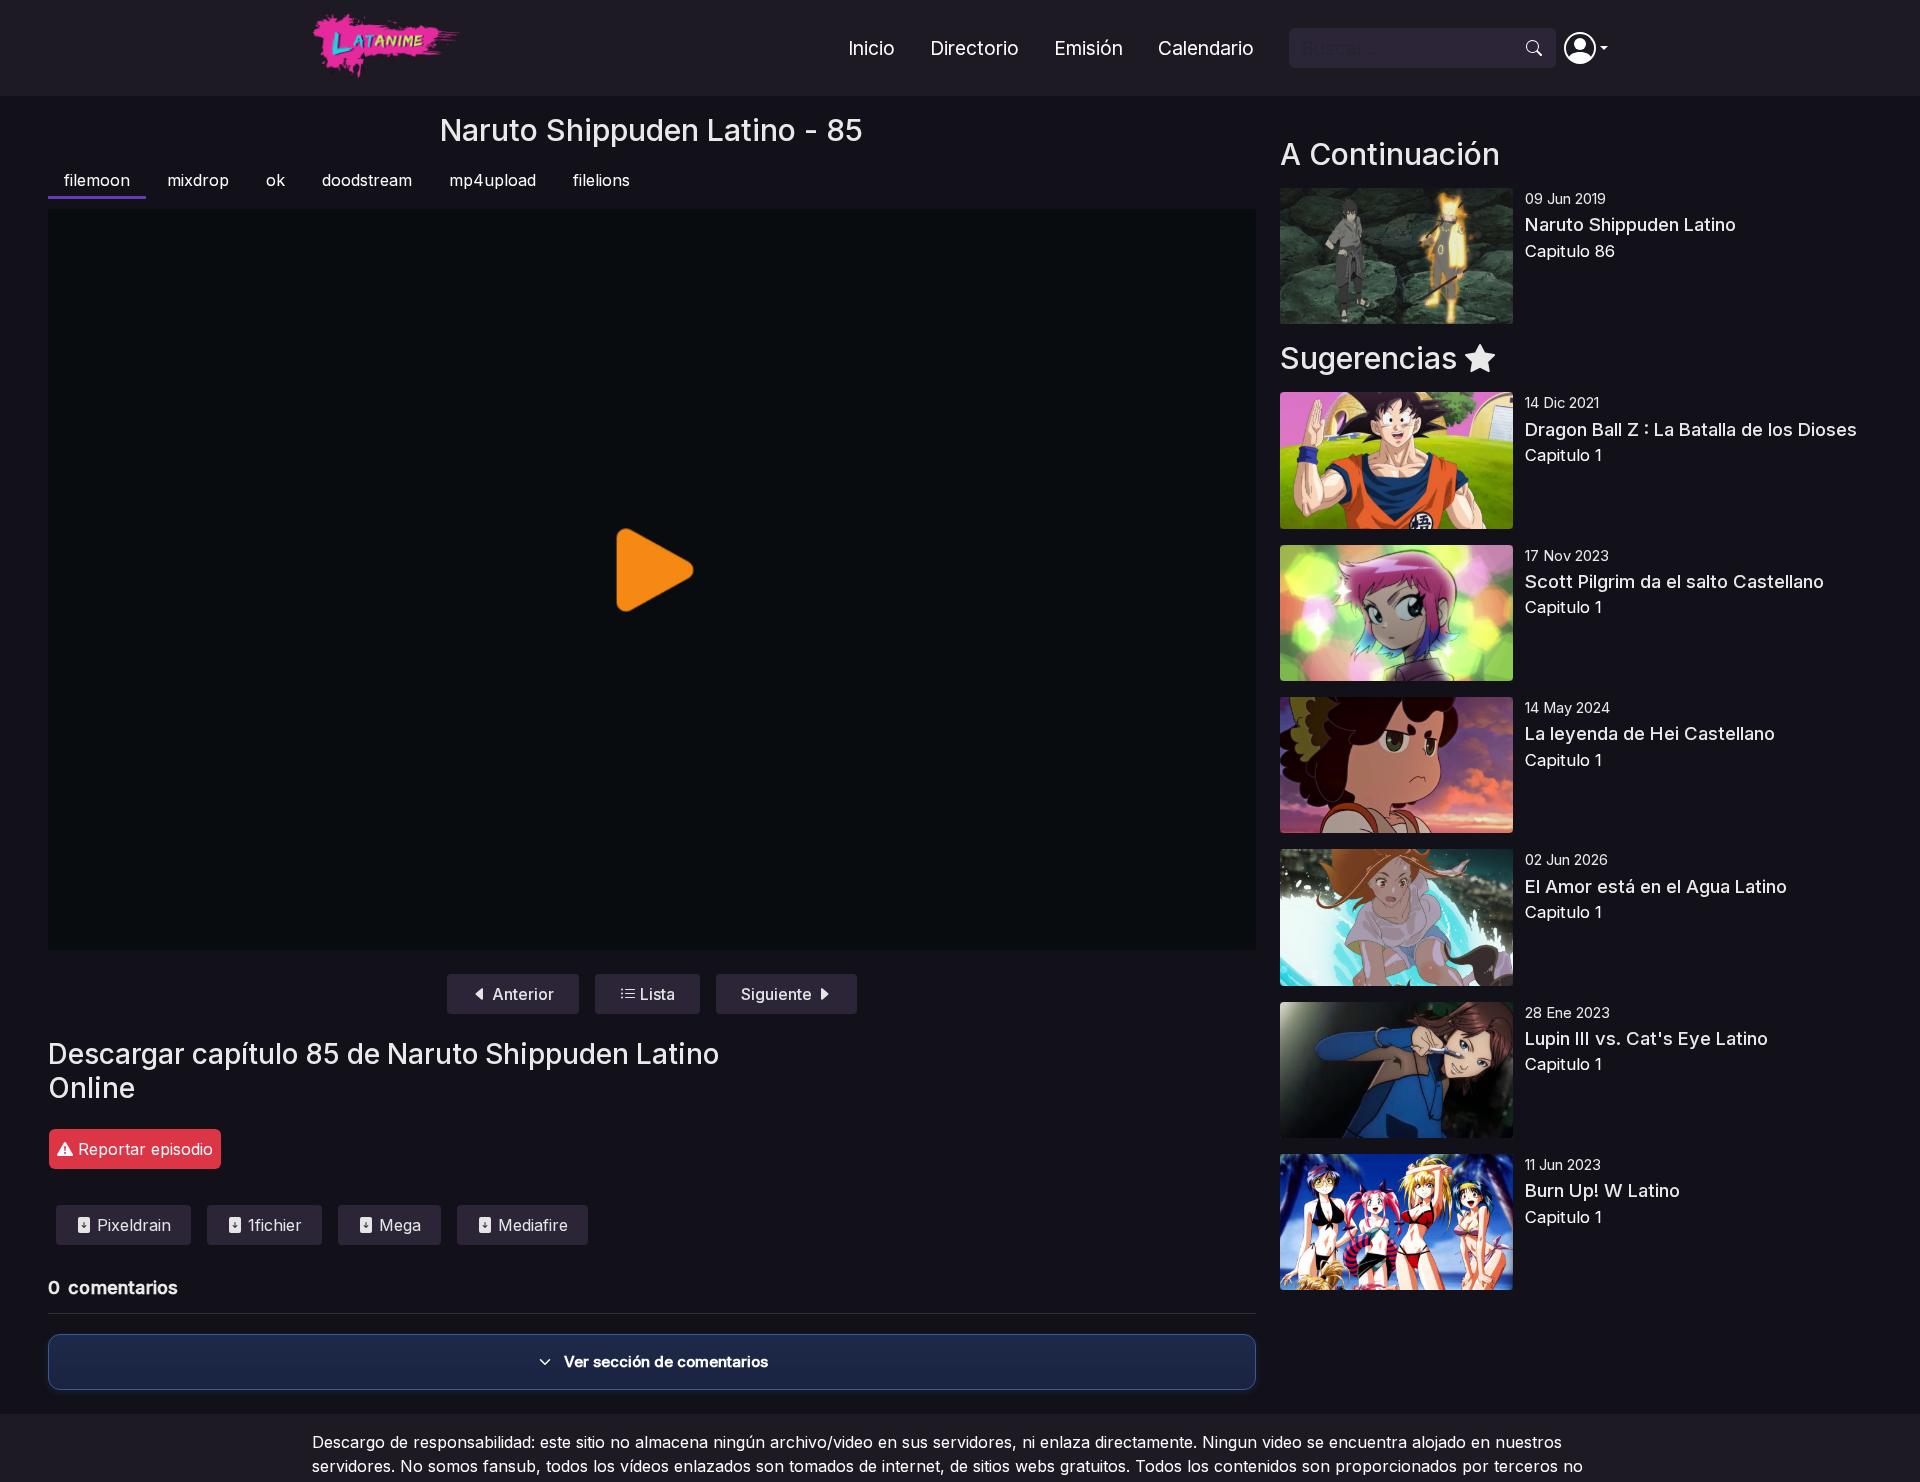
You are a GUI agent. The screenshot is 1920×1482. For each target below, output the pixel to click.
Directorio (974, 48)
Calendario (1206, 48)
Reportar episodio (143, 1149)
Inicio (871, 48)
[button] (1586, 48)
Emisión (1088, 48)
